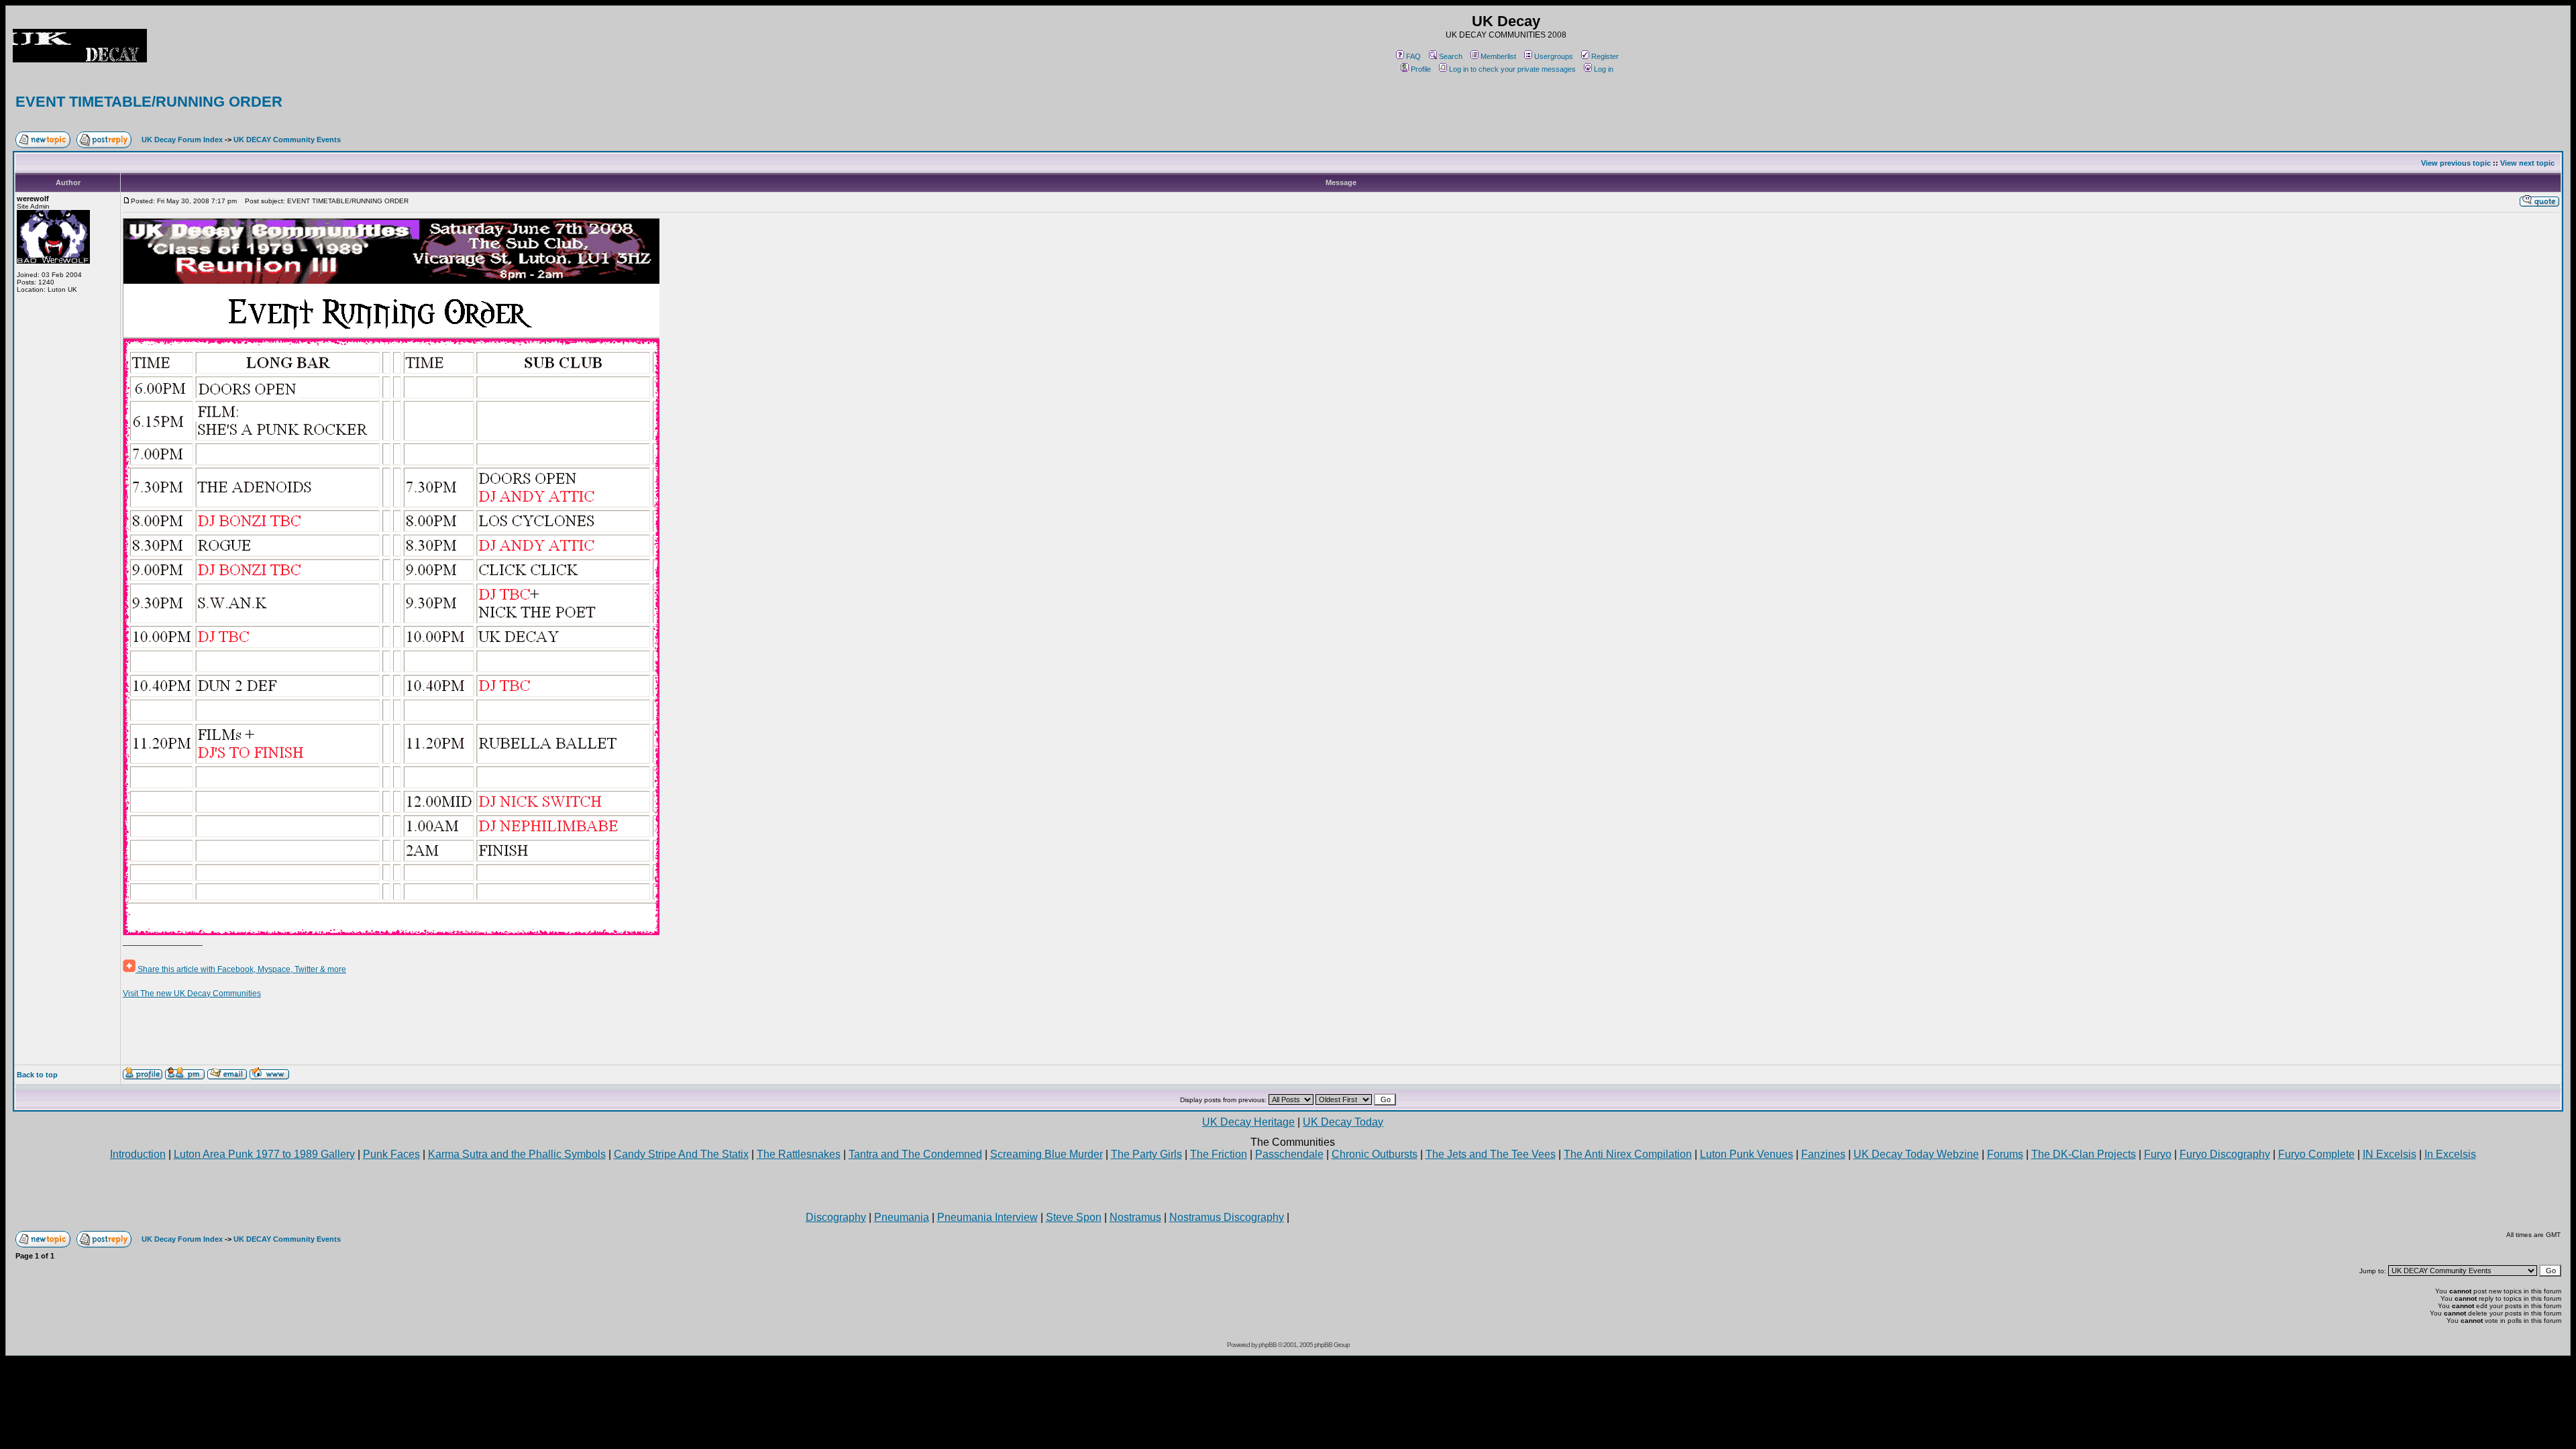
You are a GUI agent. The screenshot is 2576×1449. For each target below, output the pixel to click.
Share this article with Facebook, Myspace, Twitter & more (241, 969)
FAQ (1413, 56)
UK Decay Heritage (1248, 1122)
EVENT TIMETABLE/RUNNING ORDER (149, 102)
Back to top (37, 1075)
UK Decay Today (1343, 1122)
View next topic (2527, 163)
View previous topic (2456, 163)
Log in (1604, 69)
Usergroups (1554, 56)
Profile (1421, 69)
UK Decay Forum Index (182, 140)
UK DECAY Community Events (287, 140)
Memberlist (1498, 56)
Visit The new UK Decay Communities (192, 994)
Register (1605, 56)
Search (1451, 56)
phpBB (1268, 1345)
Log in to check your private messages (1512, 69)
